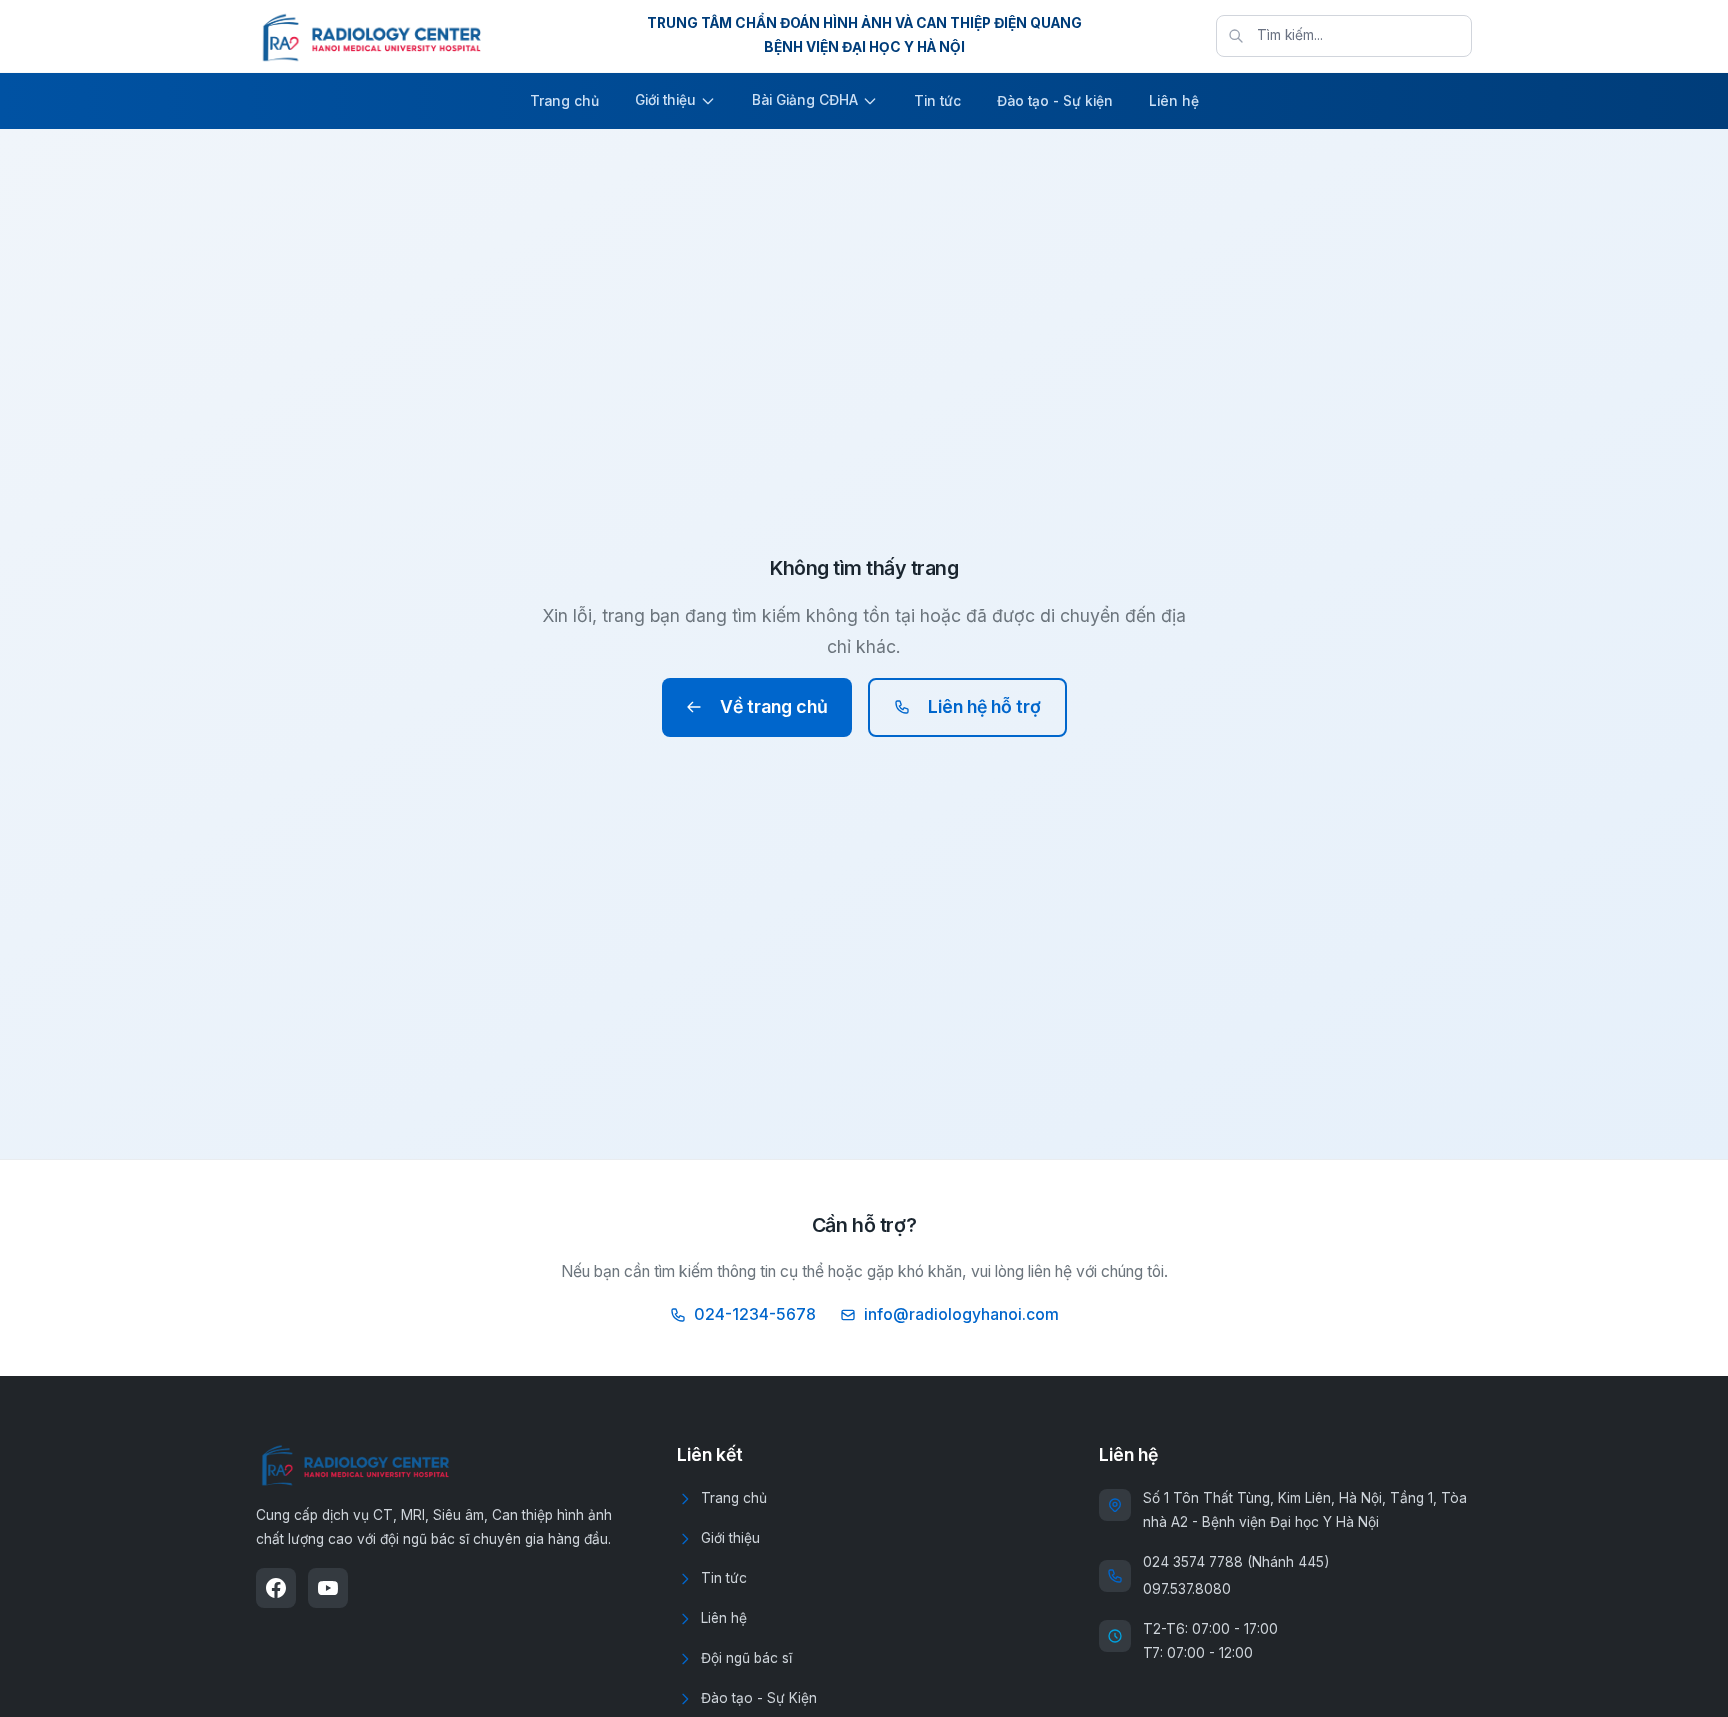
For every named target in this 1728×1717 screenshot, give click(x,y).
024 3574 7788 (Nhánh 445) (1236, 1562)
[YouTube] (328, 1588)
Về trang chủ (774, 706)
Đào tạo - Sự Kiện (759, 1698)
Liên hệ (1174, 101)
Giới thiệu (665, 100)
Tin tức (937, 101)
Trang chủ (564, 101)
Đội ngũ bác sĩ (746, 1658)
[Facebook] (276, 1588)
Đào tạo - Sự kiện (1055, 101)
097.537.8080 (1187, 1589)
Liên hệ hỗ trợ (984, 706)
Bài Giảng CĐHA (805, 100)
